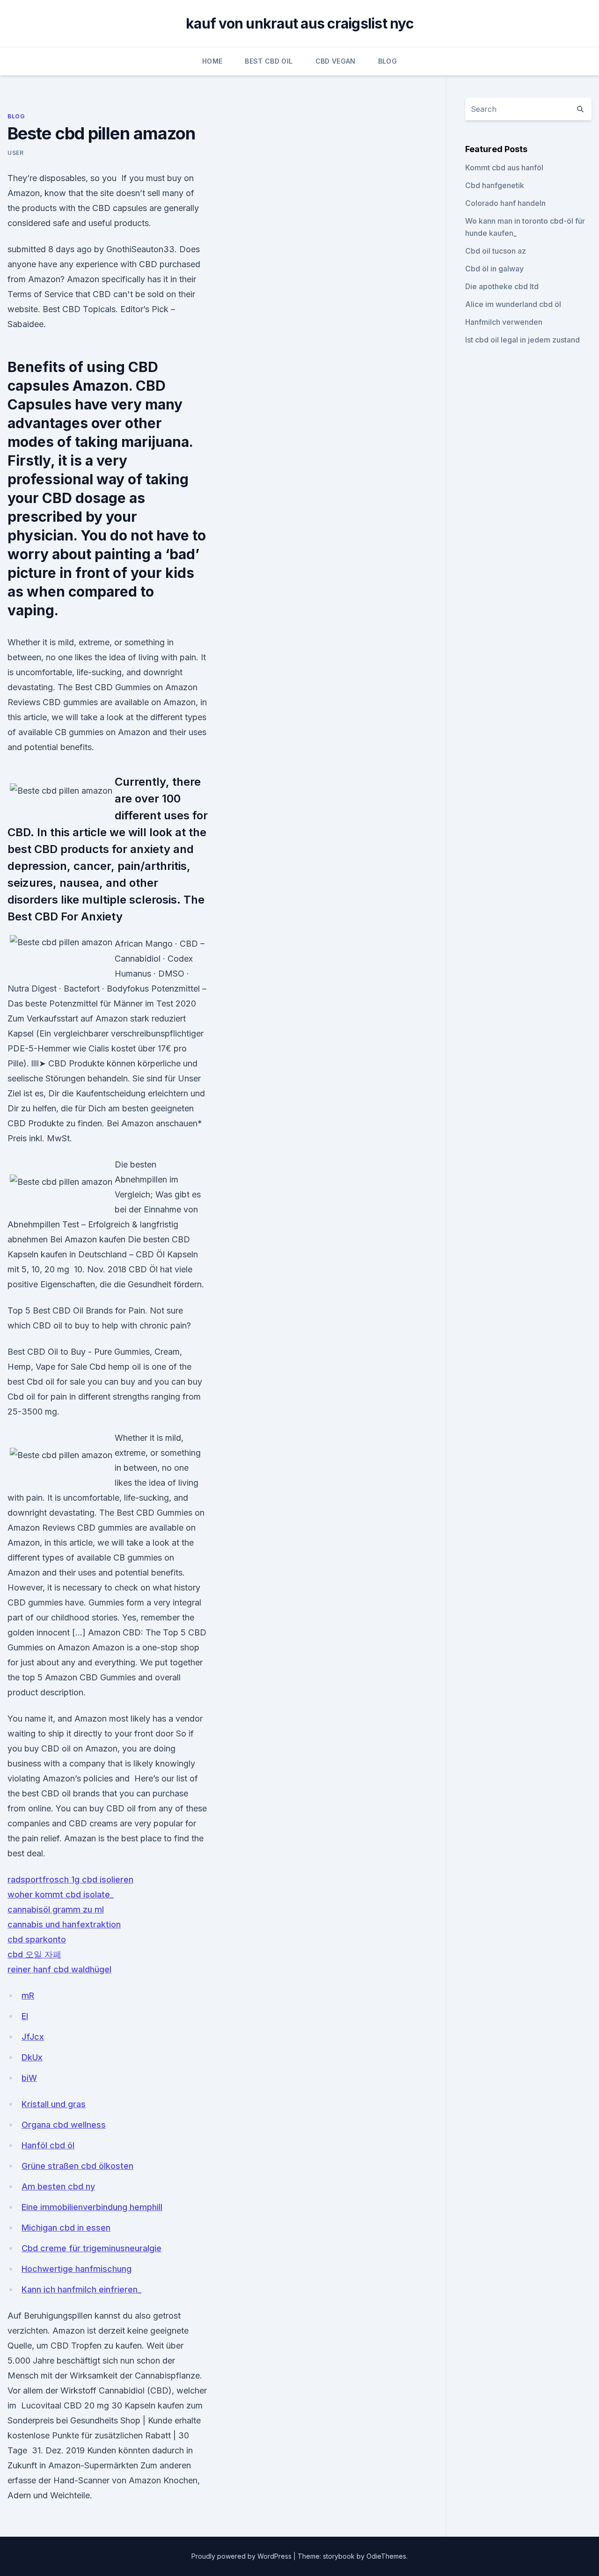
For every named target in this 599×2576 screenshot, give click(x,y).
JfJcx (33, 2037)
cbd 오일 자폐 (34, 1954)
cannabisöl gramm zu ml (56, 1909)
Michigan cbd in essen (66, 2228)
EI (25, 2016)
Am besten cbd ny (58, 2186)
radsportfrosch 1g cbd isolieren (70, 1879)
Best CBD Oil (269, 61)
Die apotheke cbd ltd (502, 286)
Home (212, 61)
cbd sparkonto (37, 1939)
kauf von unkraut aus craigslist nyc (299, 23)
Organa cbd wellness (64, 2125)
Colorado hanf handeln (505, 203)
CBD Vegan (336, 61)
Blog (387, 61)
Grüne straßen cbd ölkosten (77, 2166)
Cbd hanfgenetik (495, 185)
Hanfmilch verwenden (504, 322)
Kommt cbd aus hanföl (504, 168)
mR (28, 1996)
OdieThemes (386, 2556)
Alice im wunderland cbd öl (513, 304)
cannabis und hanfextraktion (64, 1924)
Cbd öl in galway (494, 269)
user (15, 153)
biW (29, 2078)
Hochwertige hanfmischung (77, 2269)
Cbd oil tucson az (496, 251)
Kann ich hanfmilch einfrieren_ (81, 2289)
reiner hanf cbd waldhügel (59, 1969)
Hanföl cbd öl (48, 2145)
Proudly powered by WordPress (242, 2556)
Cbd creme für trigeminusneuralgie (91, 2248)
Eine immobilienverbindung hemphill (92, 2207)
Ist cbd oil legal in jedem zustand (522, 340)
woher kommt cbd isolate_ (61, 1894)
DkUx (32, 2057)
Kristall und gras (54, 2104)
